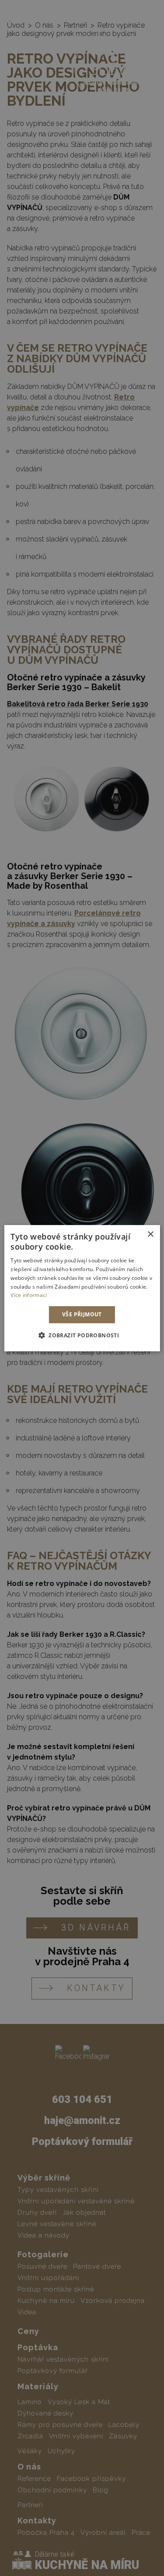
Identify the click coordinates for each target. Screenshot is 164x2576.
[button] (82, 1335)
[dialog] (82, 1288)
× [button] (150, 1234)
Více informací (29, 1295)
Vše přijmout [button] (82, 1314)
